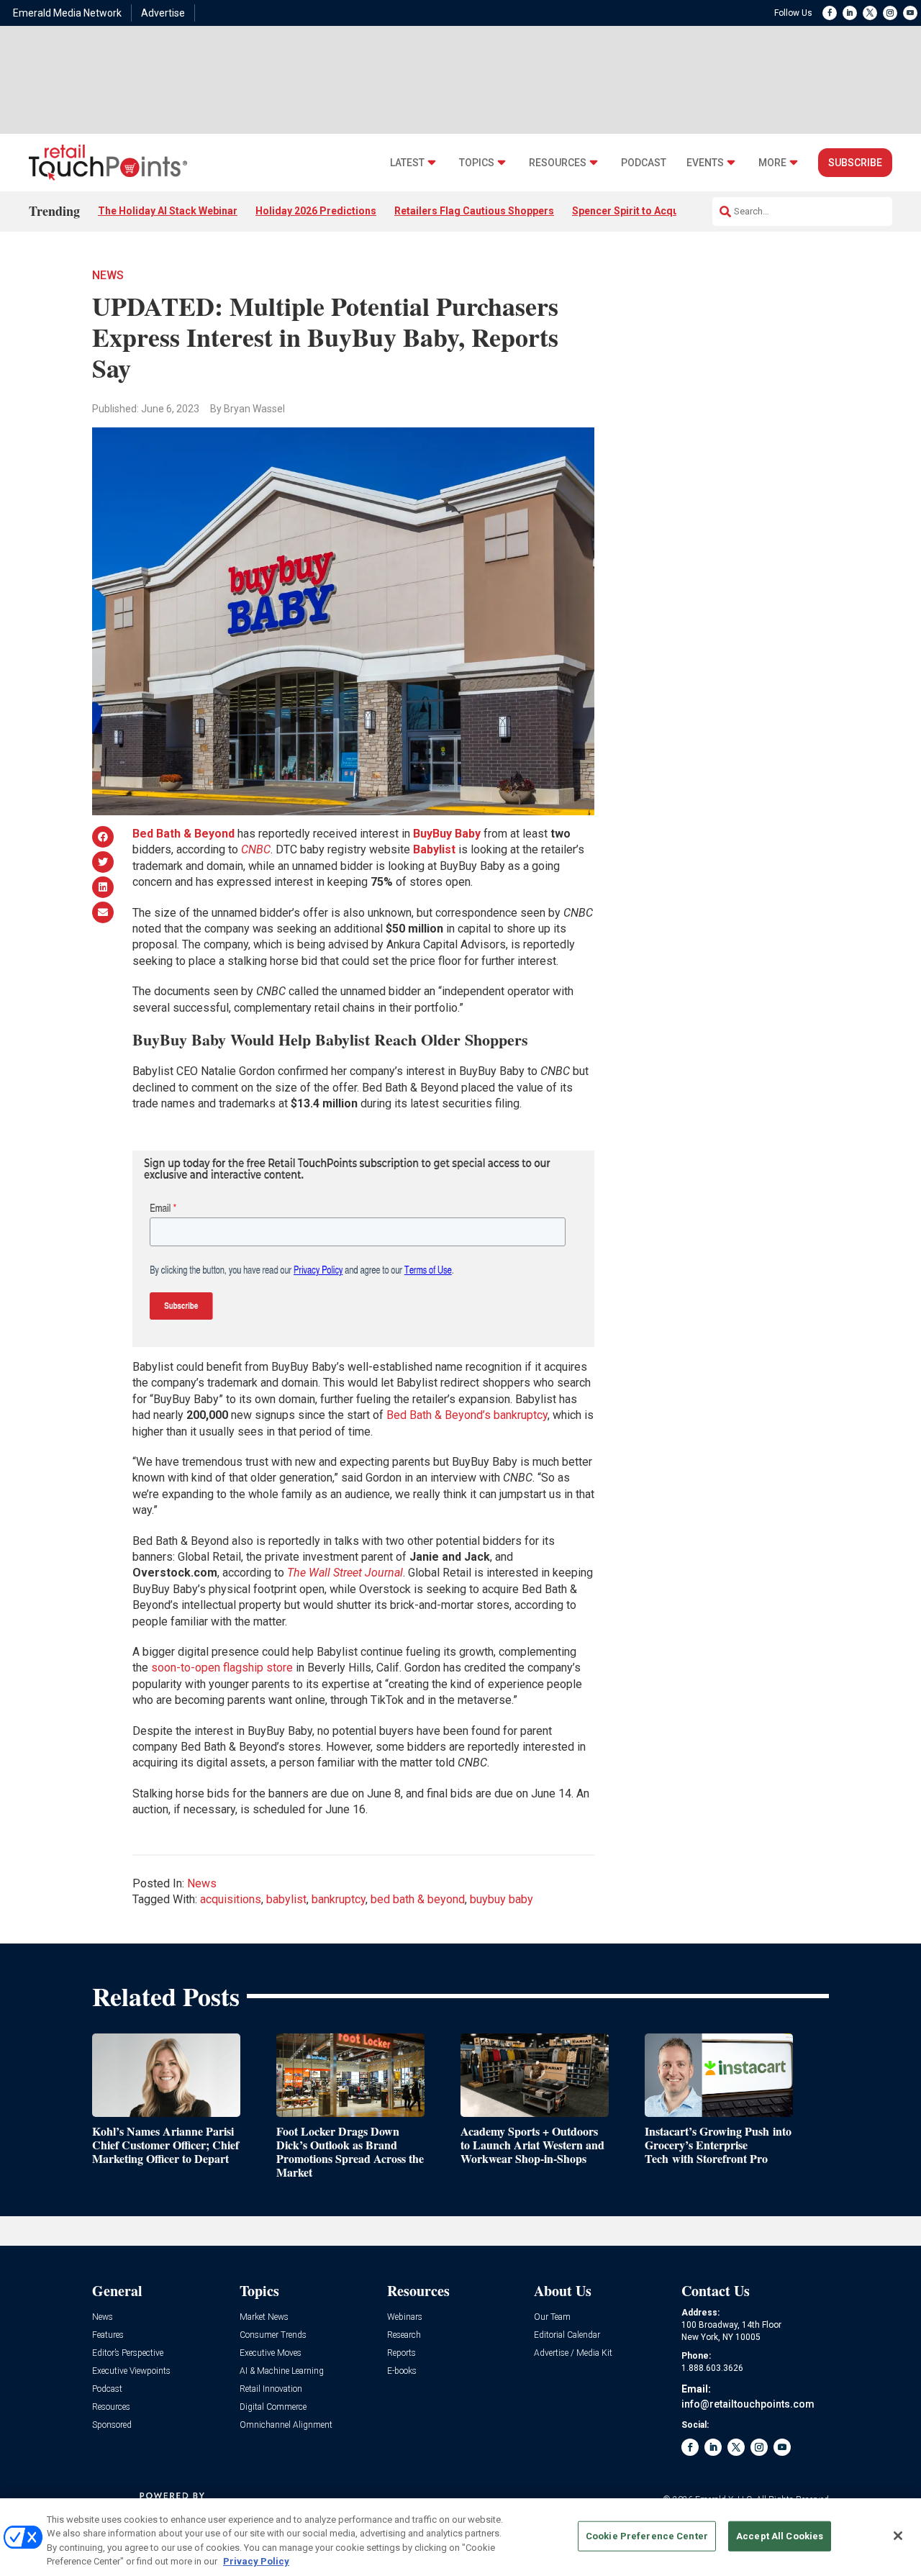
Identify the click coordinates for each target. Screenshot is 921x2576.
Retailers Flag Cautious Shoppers (474, 211)
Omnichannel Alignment (286, 2425)
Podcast (644, 163)
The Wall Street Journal (345, 1573)
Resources (558, 163)
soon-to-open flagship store (222, 1668)
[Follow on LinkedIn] (850, 13)
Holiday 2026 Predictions (316, 211)
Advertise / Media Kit (573, 2353)
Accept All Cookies (780, 2536)
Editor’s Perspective (128, 2353)
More (772, 163)
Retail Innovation (271, 2389)
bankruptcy (339, 1899)
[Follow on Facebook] (830, 13)
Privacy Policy (256, 2561)
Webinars (405, 2317)
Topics (477, 163)
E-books (402, 2371)
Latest (407, 163)
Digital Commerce (273, 2407)
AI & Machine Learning (282, 2371)
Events (705, 163)
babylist (286, 1899)
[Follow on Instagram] (890, 13)
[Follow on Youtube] (910, 13)
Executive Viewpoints (131, 2371)
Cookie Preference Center (647, 2536)
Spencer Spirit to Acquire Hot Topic (656, 211)
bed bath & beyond (418, 1899)
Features (108, 2335)
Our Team (552, 2317)
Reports (401, 2353)
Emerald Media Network (67, 13)
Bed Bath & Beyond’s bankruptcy (467, 1415)
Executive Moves (271, 2353)
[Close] (898, 2536)
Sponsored (112, 2425)
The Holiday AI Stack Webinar (168, 211)
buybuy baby (502, 1899)
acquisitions (231, 1899)
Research (404, 2335)
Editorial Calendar (567, 2335)
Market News (264, 2317)
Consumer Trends (273, 2335)
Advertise (163, 13)
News (108, 275)
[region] (460, 2537)
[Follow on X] (870, 13)
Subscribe (855, 163)
